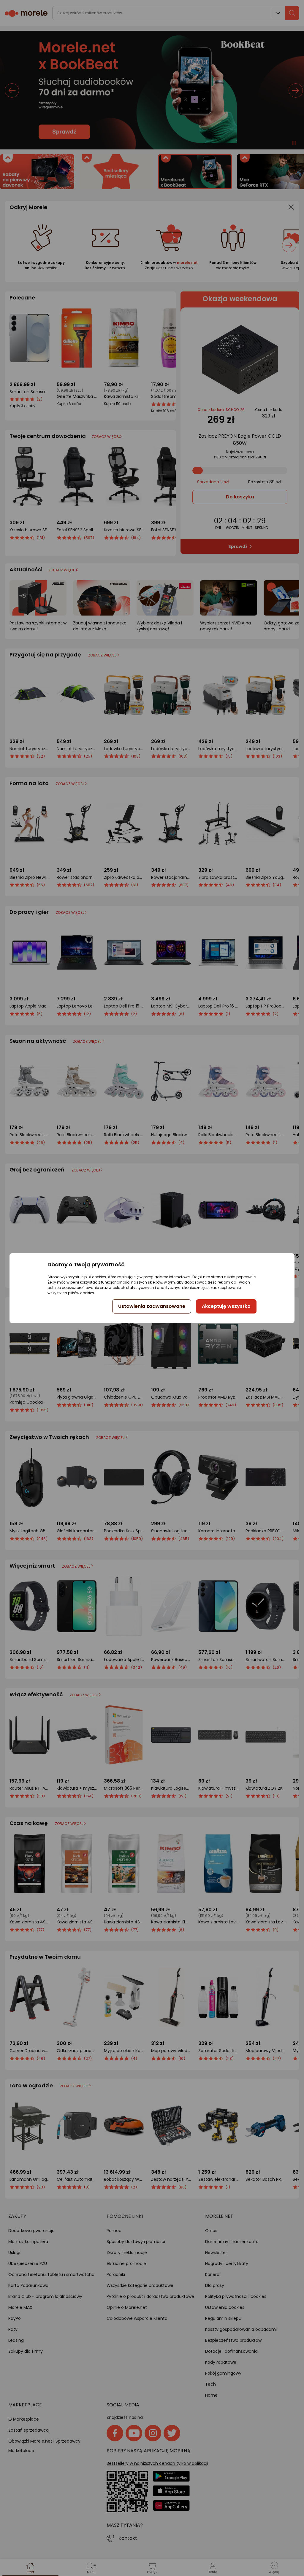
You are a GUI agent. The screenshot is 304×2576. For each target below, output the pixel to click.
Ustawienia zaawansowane (152, 1306)
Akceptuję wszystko (226, 1306)
